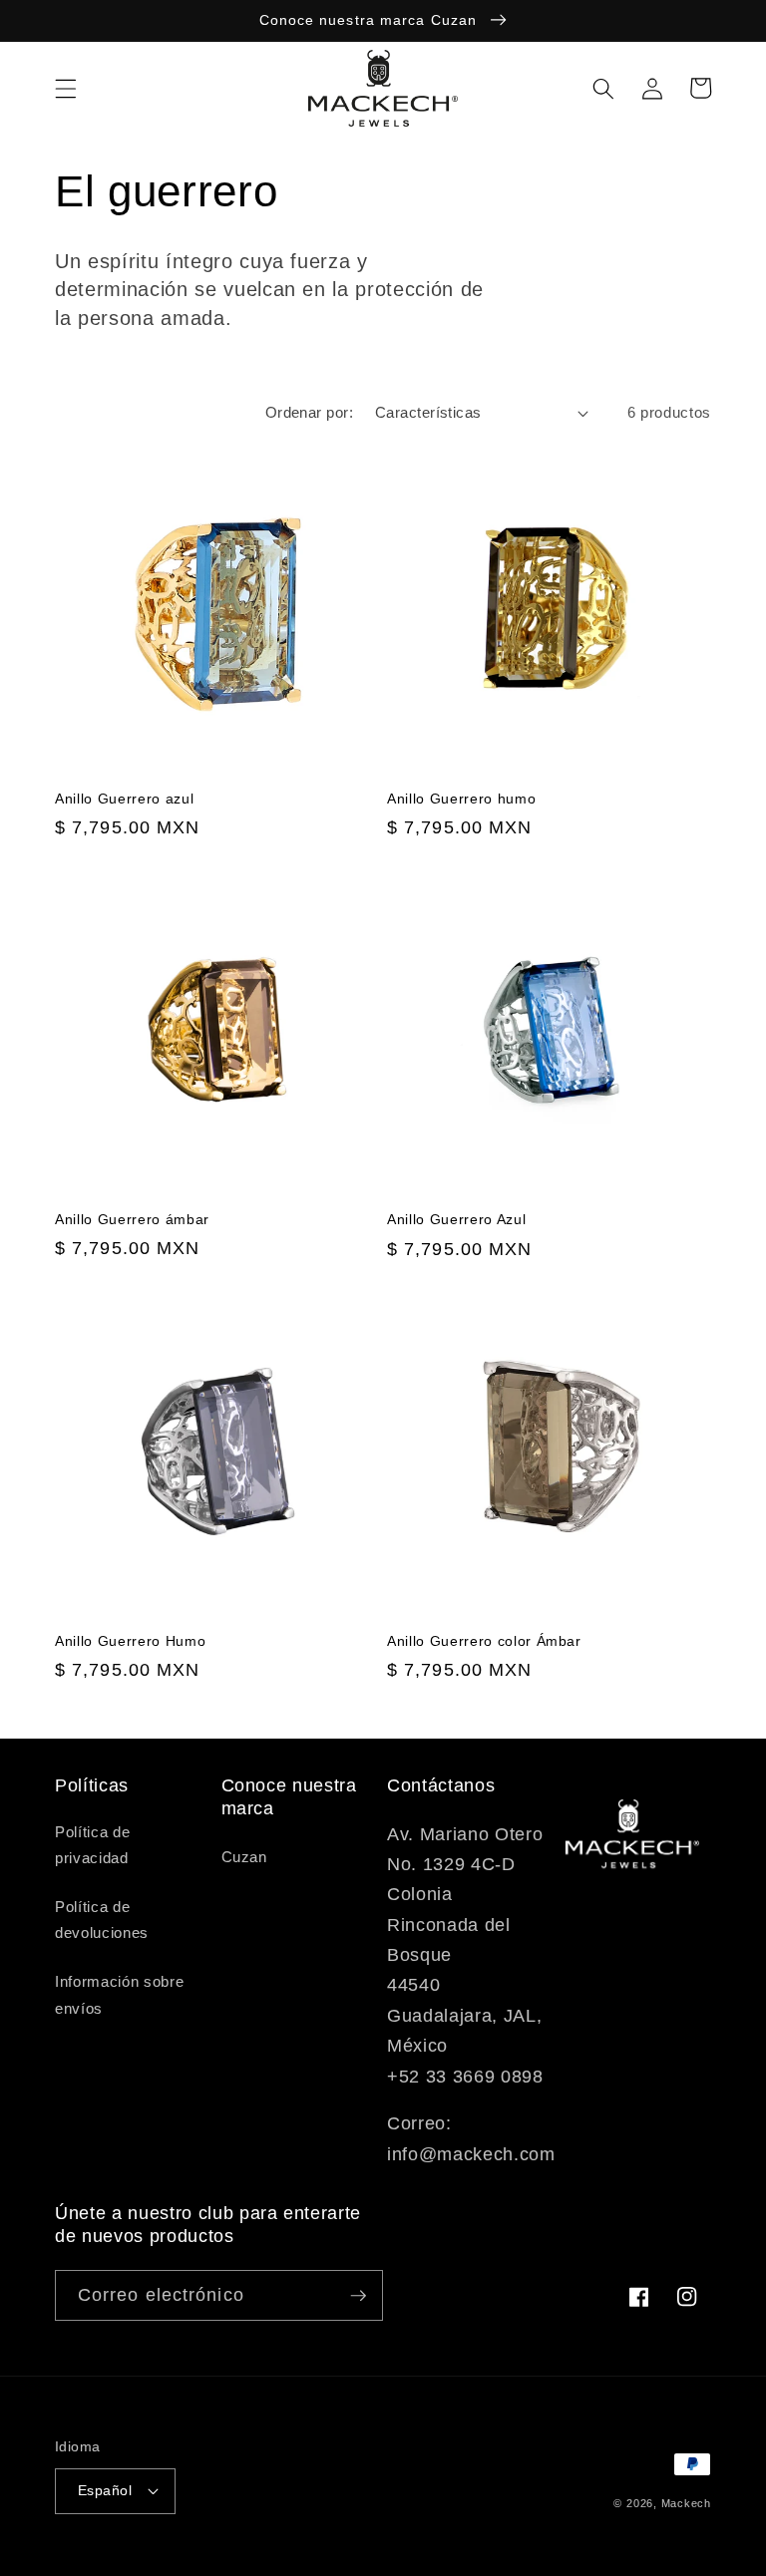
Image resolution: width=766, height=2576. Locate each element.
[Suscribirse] (358, 2296)
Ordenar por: (309, 412)
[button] (66, 88)
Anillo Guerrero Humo (130, 1641)
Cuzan (244, 1857)
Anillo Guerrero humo (461, 799)
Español (105, 2490)
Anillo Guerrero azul (124, 799)
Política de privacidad (92, 1845)
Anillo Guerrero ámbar (132, 1219)
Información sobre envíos (119, 1995)
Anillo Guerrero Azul (456, 1219)
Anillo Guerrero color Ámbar (484, 1641)
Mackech (686, 2503)
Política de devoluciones (102, 1920)
